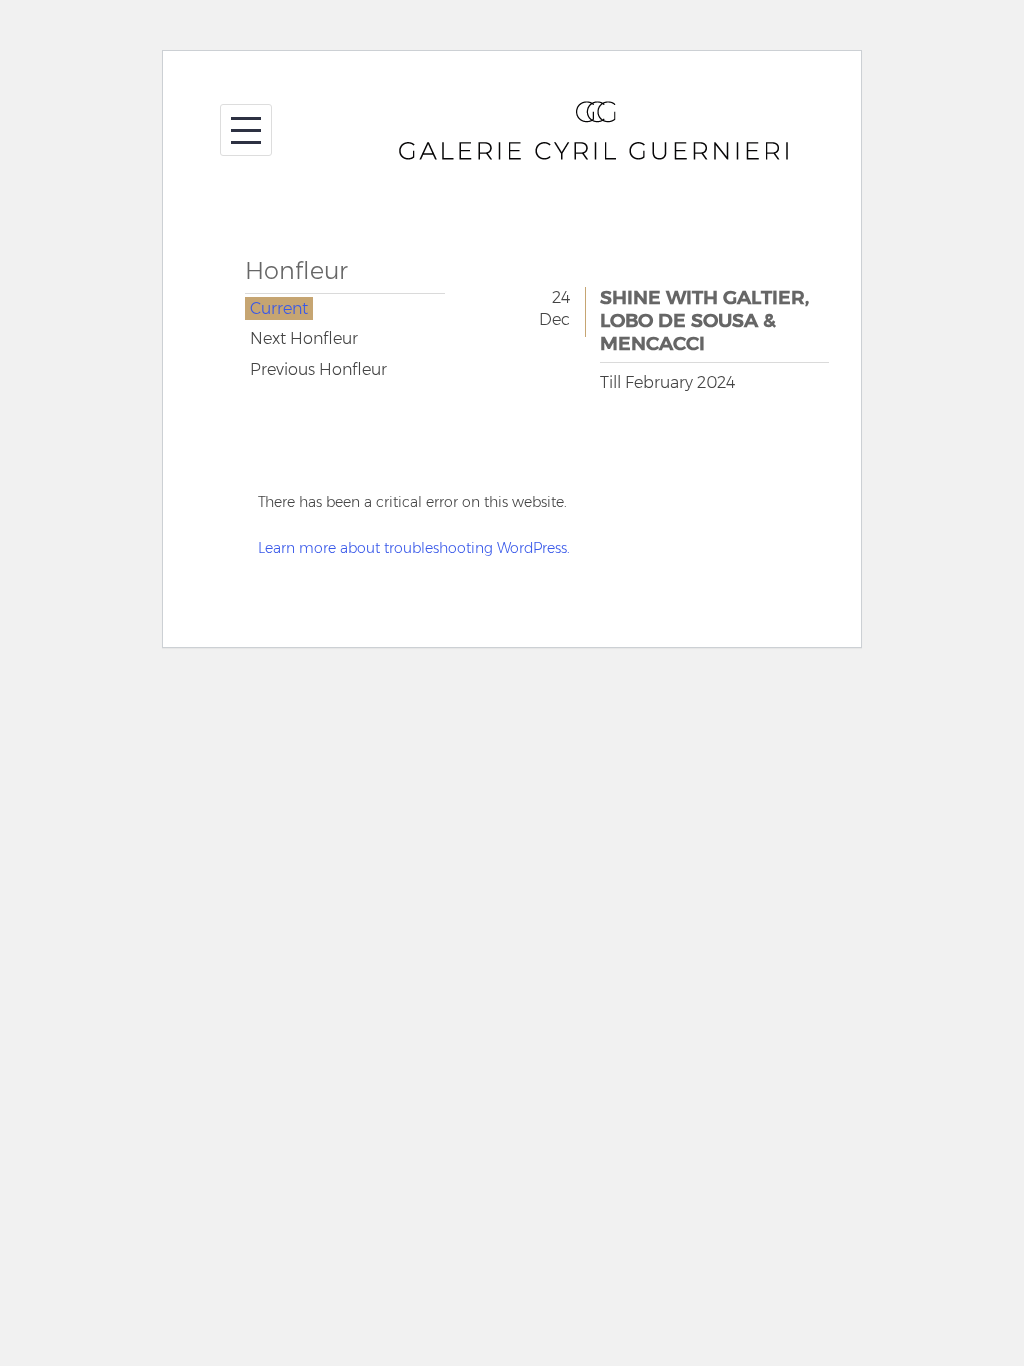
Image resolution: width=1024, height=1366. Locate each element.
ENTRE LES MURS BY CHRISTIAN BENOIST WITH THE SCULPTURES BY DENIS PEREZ (345, 370)
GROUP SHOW (345, 339)
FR (236, 677)
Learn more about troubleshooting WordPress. (414, 548)
